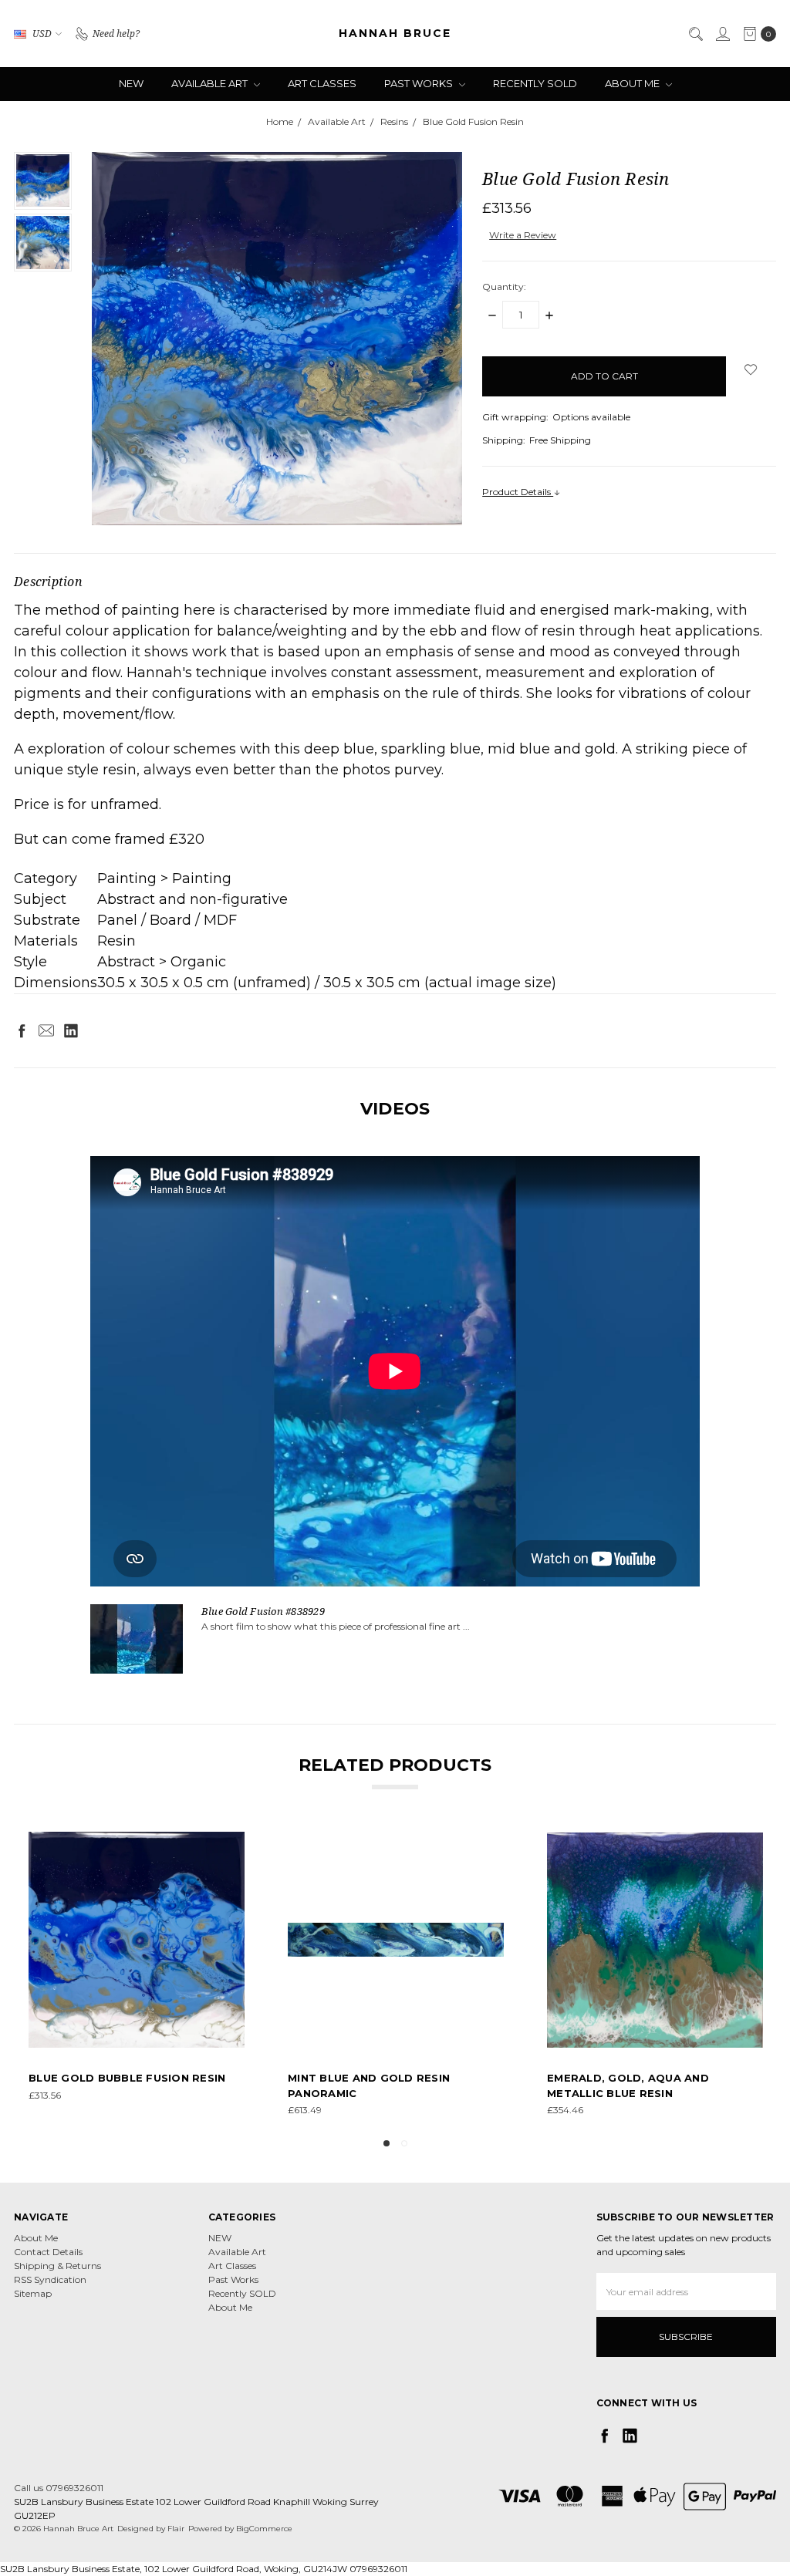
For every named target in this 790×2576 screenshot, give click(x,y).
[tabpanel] (137, 1974)
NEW (131, 83)
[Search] (695, 34)
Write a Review (523, 235)
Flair (176, 2529)
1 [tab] (387, 2143)
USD (42, 33)
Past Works (420, 83)
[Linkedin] (71, 1030)
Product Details (518, 492)
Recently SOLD (535, 83)
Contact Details (48, 2252)
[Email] (46, 1030)
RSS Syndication (50, 2279)
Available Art (211, 83)
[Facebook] (22, 1030)
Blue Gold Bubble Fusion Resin (127, 2078)
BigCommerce (264, 2529)
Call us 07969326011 (59, 2488)
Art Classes (322, 83)
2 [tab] (404, 2143)
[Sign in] (722, 34)
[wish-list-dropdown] (751, 369)
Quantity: (504, 287)
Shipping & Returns (57, 2266)
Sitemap (33, 2293)
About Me (633, 83)
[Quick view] (234, 1843)
